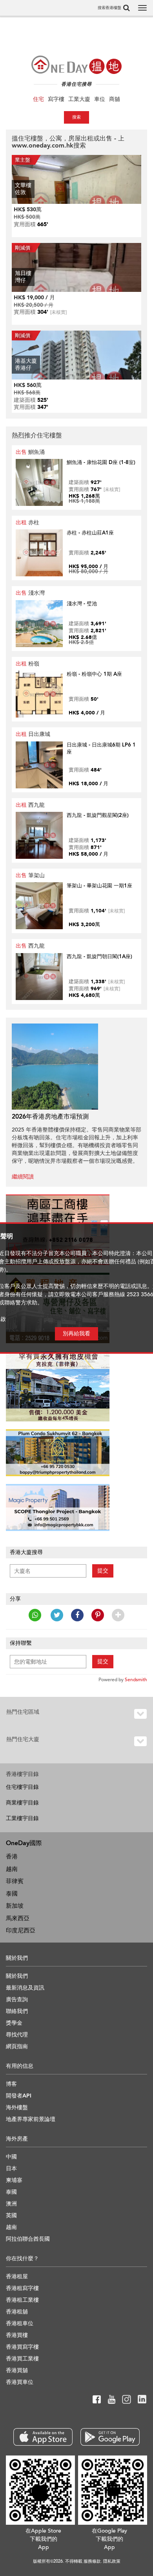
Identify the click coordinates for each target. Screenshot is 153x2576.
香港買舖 (17, 2370)
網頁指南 (17, 2046)
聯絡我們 (17, 2011)
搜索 (76, 117)
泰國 (12, 1894)
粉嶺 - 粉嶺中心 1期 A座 (94, 674)
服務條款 (92, 2561)
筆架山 (30, 875)
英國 (11, 2215)
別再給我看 (76, 1334)
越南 (12, 1869)
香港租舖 (17, 2312)
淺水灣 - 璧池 (82, 604)
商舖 (115, 99)
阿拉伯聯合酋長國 (28, 2239)
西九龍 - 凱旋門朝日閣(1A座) (99, 957)
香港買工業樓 (22, 2359)
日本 (11, 2169)
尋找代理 (17, 2035)
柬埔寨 (14, 2180)
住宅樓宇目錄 (22, 1787)
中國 (11, 2157)
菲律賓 (15, 1881)
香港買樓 (17, 2335)
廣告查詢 (17, 1999)
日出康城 (33, 734)
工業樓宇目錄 (22, 1818)
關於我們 (17, 1976)
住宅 (38, 99)
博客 (11, 2084)
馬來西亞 (18, 1918)
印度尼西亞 (21, 1930)
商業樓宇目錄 (22, 1803)
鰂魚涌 (30, 452)
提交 (103, 1571)
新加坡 (15, 1906)
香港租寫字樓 (22, 2288)
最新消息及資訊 (25, 1988)
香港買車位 (20, 2382)
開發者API (19, 2096)
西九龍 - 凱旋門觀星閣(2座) (98, 815)
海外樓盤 (17, 2107)
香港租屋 (17, 2276)
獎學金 (14, 2023)
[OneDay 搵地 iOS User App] (43, 2437)
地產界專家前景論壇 (31, 2119)
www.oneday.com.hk (43, 146)
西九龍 (30, 805)
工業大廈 (79, 99)
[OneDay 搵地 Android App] (110, 2437)
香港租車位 (20, 2323)
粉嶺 (27, 664)
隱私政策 (112, 2561)
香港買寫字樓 (22, 2347)
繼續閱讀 (23, 1177)
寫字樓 (56, 99)
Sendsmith (136, 1680)
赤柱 (27, 523)
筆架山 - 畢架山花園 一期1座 (99, 886)
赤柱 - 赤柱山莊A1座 (90, 533)
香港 (12, 1856)
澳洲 (11, 2204)
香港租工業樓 (22, 2300)
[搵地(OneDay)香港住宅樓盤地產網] (76, 65)
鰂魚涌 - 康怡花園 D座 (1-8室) (101, 462)
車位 (100, 99)
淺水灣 (30, 593)
